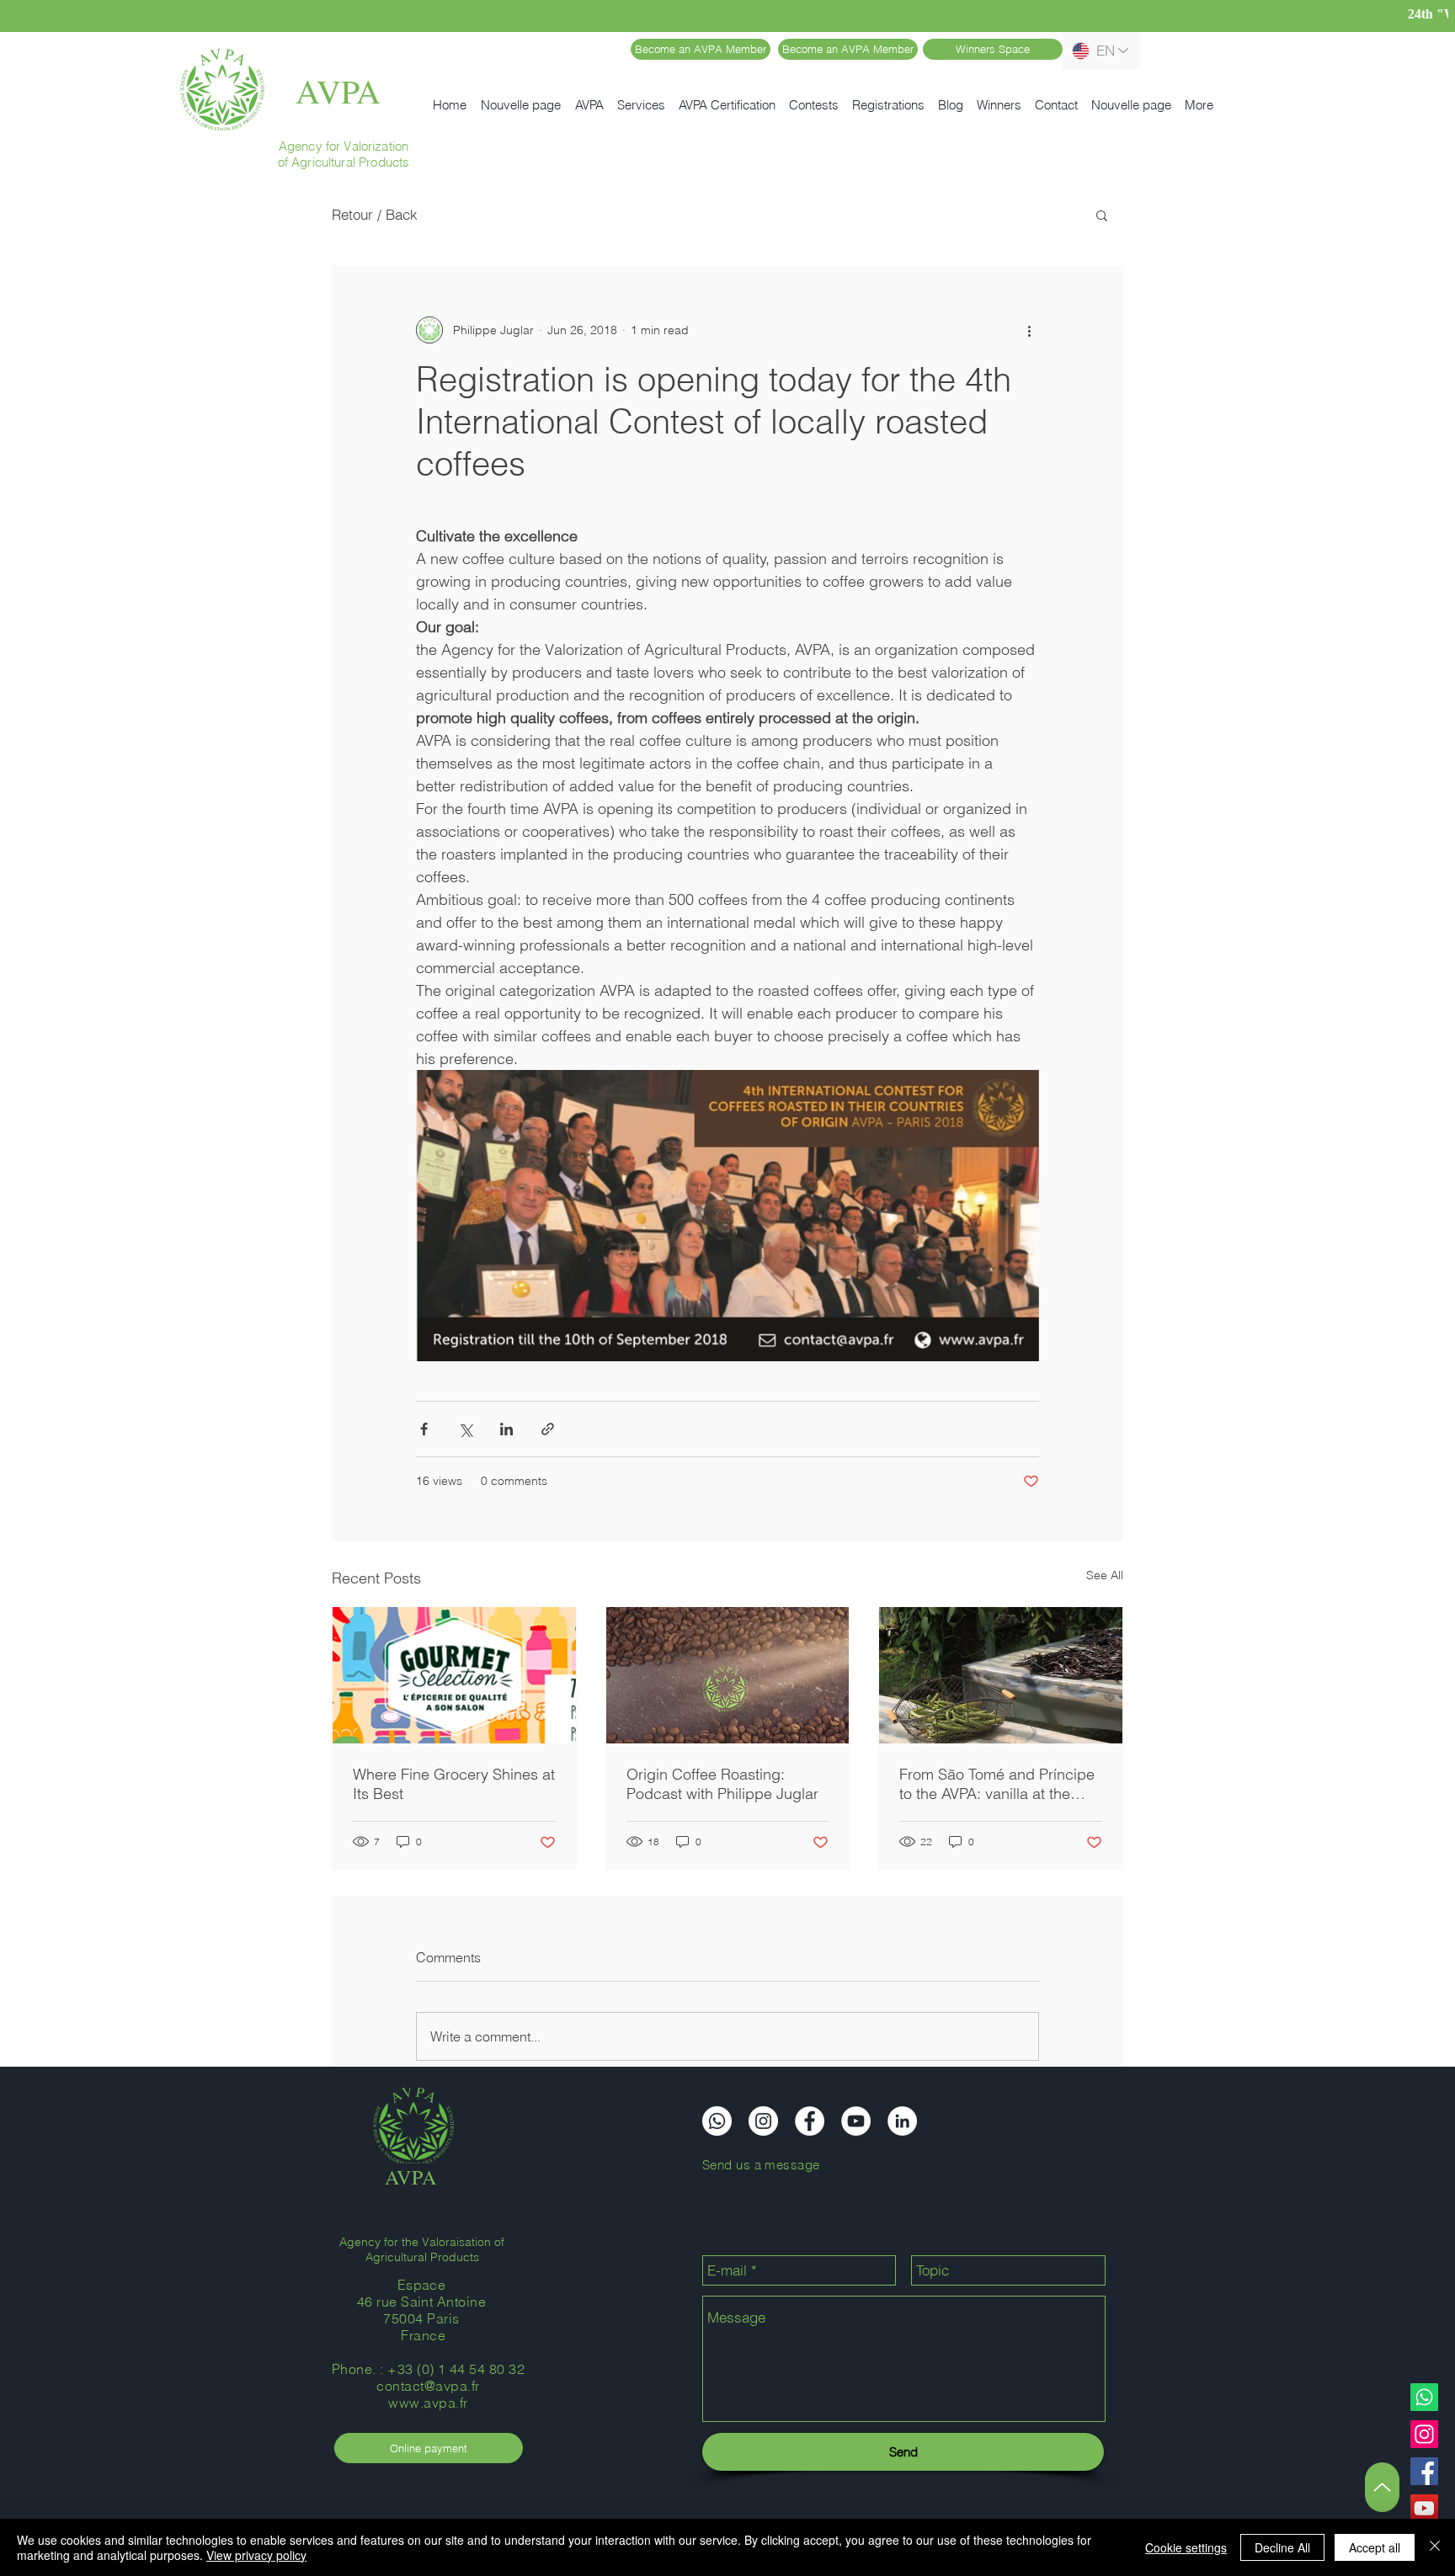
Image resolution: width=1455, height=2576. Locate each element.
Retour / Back (375, 214)
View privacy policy (256, 2555)
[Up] (1382, 2487)
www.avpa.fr (428, 2403)
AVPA (338, 90)
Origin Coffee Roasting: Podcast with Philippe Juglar (722, 1784)
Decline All (1282, 2547)
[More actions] (1029, 330)
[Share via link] (548, 1429)
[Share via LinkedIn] (506, 1429)
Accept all (1375, 2547)
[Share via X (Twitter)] (465, 1429)
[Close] (1435, 2547)
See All (1105, 1575)
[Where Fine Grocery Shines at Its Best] (454, 1675)
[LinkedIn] (902, 2121)
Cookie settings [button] (1186, 2547)
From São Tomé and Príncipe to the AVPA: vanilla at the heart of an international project (997, 1784)
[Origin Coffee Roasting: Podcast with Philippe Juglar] (728, 1675)
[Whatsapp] (1424, 2397)
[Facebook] (1424, 2471)
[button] (1102, 215)
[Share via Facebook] (424, 1429)
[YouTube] (1424, 2508)
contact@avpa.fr (428, 2386)
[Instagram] (1424, 2434)
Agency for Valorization (344, 146)
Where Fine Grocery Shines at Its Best (454, 1784)
